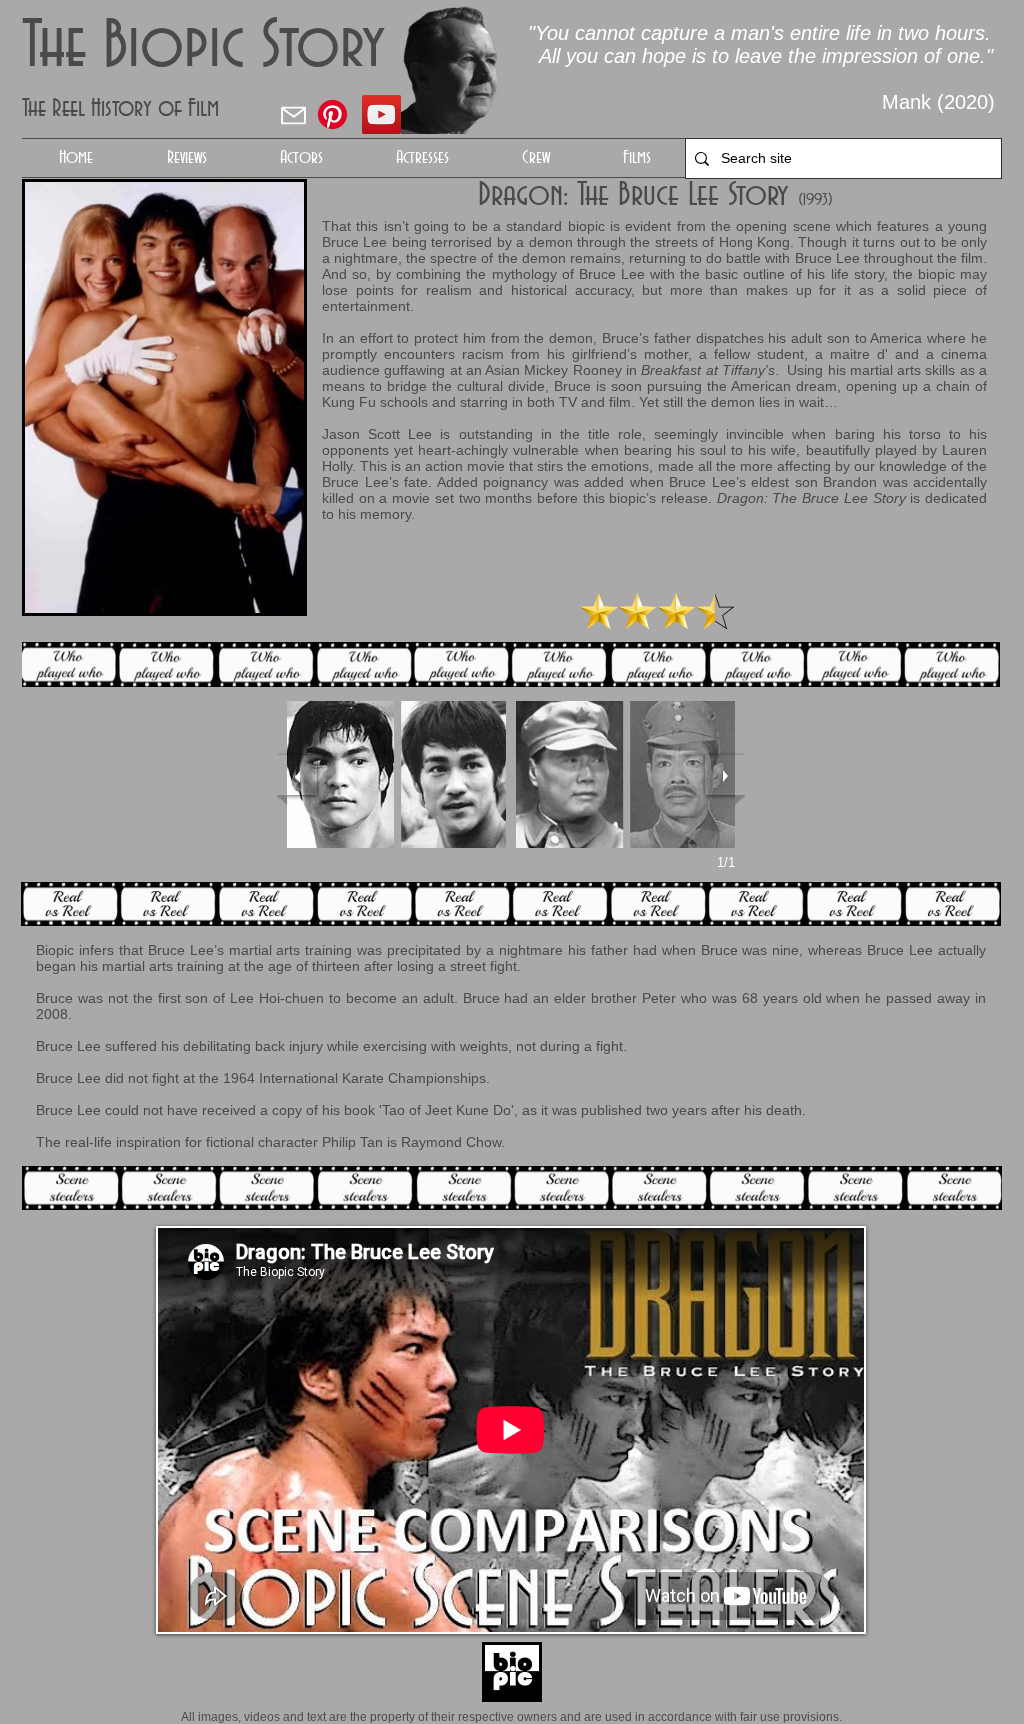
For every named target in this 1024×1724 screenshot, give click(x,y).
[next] (725, 775)
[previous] (297, 775)
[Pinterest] (332, 114)
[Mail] (293, 115)
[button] (301, 158)
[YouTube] (381, 114)
